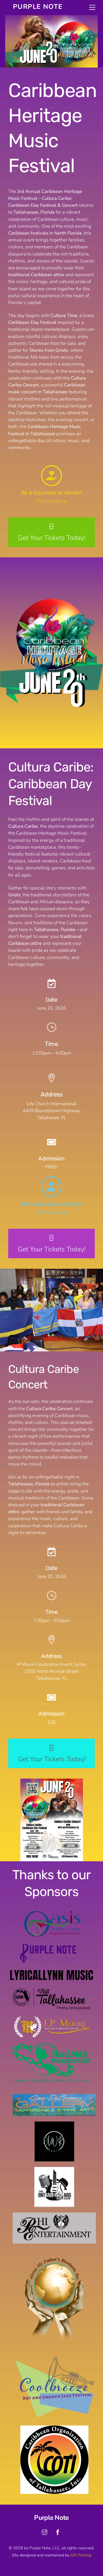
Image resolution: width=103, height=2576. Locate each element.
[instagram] (44, 2532)
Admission (51, 1714)
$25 (52, 1722)
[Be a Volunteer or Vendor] (51, 476)
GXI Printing (81, 2555)
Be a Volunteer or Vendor (51, 493)
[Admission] (52, 1698)
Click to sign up (51, 501)
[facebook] (58, 2532)
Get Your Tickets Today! (52, 538)
